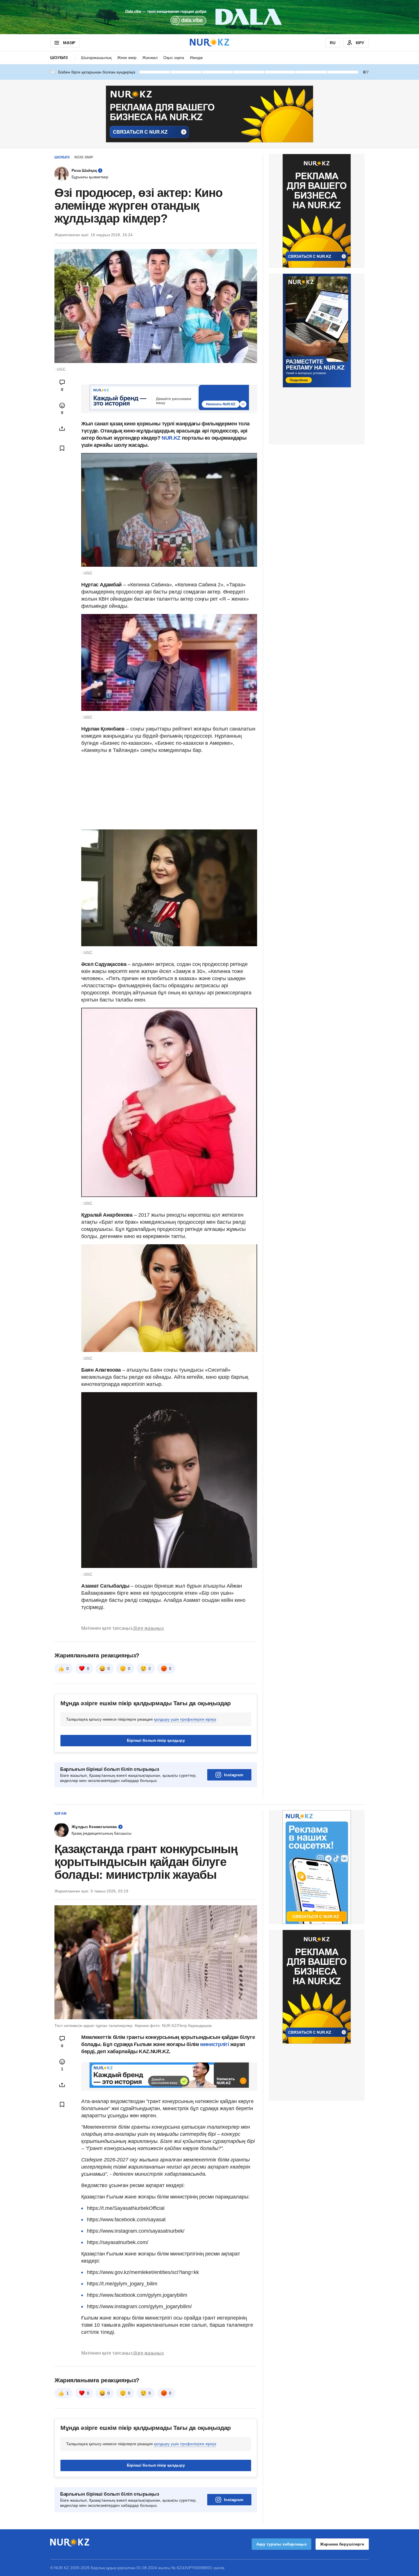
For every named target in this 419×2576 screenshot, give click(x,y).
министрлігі (215, 2044)
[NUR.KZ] (209, 43)
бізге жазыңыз (149, 1628)
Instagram (234, 1775)
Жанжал (150, 58)
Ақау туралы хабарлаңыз (281, 2544)
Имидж (196, 58)
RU (333, 43)
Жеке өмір (127, 58)
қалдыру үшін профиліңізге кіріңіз (185, 1719)
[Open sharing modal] (62, 429)
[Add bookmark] (62, 448)
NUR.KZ (171, 438)
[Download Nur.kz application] (209, 17)
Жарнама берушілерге (342, 2544)
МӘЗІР (69, 43)
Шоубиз (59, 58)
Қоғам (60, 1814)
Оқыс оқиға (174, 58)
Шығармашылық (96, 58)
